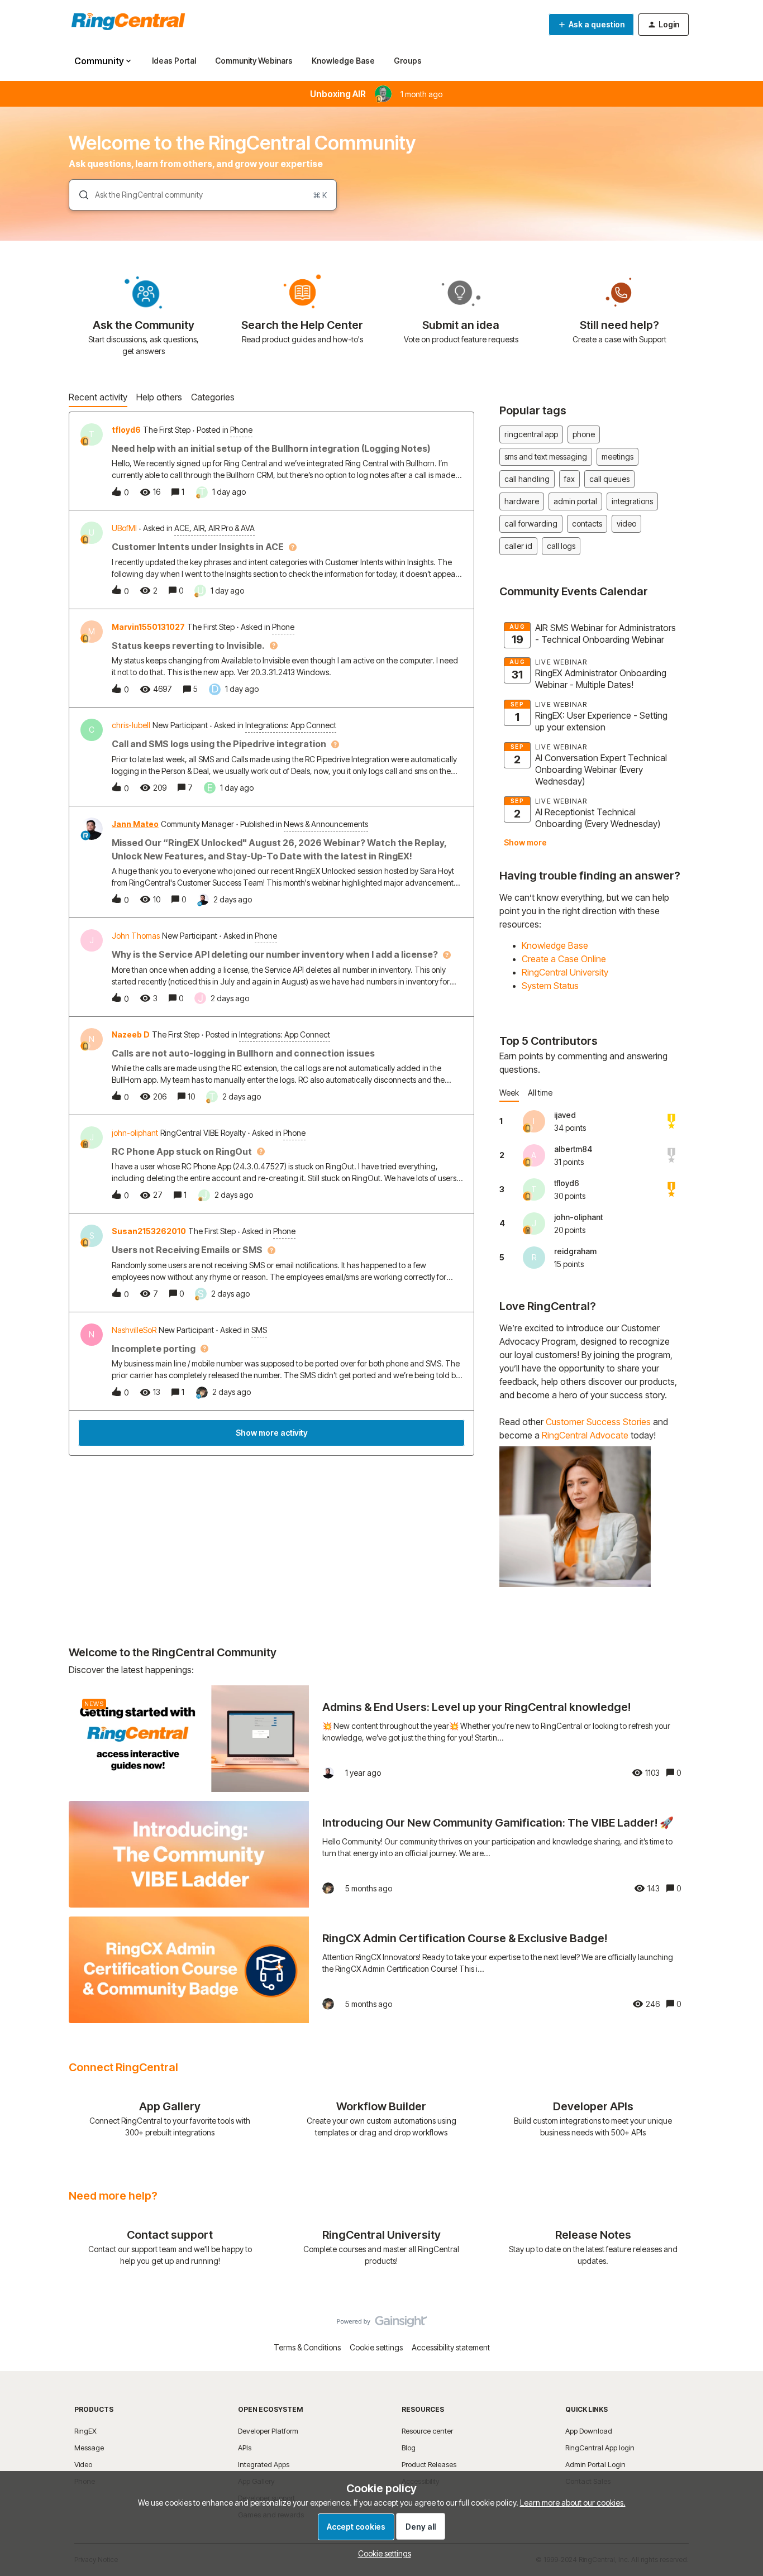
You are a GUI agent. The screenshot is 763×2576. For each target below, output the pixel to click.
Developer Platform (268, 2431)
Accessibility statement (451, 2347)
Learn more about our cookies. (573, 2503)
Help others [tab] (159, 397)
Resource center (427, 2431)
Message (89, 2448)
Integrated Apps (264, 2464)
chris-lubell (131, 725)
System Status (550, 986)
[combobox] (203, 195)
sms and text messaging (546, 457)
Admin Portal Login (595, 2464)
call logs (561, 546)
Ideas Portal (174, 61)
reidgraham (575, 1251)
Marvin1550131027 (148, 627)
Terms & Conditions (307, 2347)
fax (569, 479)
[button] (382, 2553)
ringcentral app (531, 434)
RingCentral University (565, 972)
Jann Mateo (135, 824)
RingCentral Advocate (585, 1435)
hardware (522, 501)
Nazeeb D (131, 1034)
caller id (518, 546)
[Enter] (79, 195)
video (626, 524)
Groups (408, 61)
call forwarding (531, 524)
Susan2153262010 (149, 1231)
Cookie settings (376, 2347)
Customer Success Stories (598, 1422)
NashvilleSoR (134, 1330)
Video (83, 2464)
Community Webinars (254, 61)
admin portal (575, 501)
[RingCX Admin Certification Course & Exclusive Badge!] (381, 1970)
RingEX (85, 2431)
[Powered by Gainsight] (382, 2324)
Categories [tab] (213, 397)
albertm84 (573, 1149)
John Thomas (136, 936)
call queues (609, 479)
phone (584, 434)
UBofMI (124, 528)
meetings (617, 457)
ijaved (565, 1115)
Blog (409, 2448)
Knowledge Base (343, 61)
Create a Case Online (564, 959)
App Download (589, 2431)
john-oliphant (135, 1133)
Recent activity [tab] (98, 397)
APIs (245, 2448)
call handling (527, 479)
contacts (587, 524)
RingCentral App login (600, 2448)
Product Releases (429, 2464)
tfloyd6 (126, 430)
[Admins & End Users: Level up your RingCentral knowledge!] (381, 1739)
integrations (632, 501)
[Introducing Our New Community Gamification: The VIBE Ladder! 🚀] (381, 1854)
